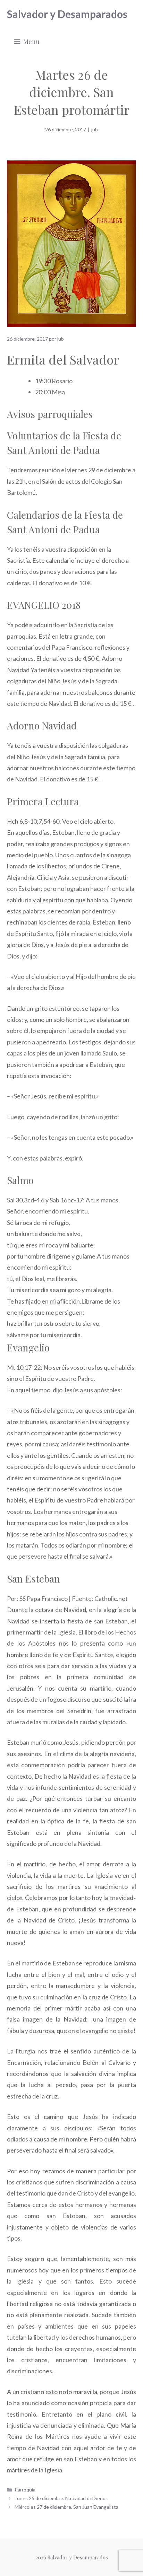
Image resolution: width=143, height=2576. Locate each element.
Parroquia (25, 2490)
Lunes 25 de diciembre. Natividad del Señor (61, 2498)
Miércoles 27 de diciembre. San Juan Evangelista (66, 2507)
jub (95, 129)
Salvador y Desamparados (67, 14)
